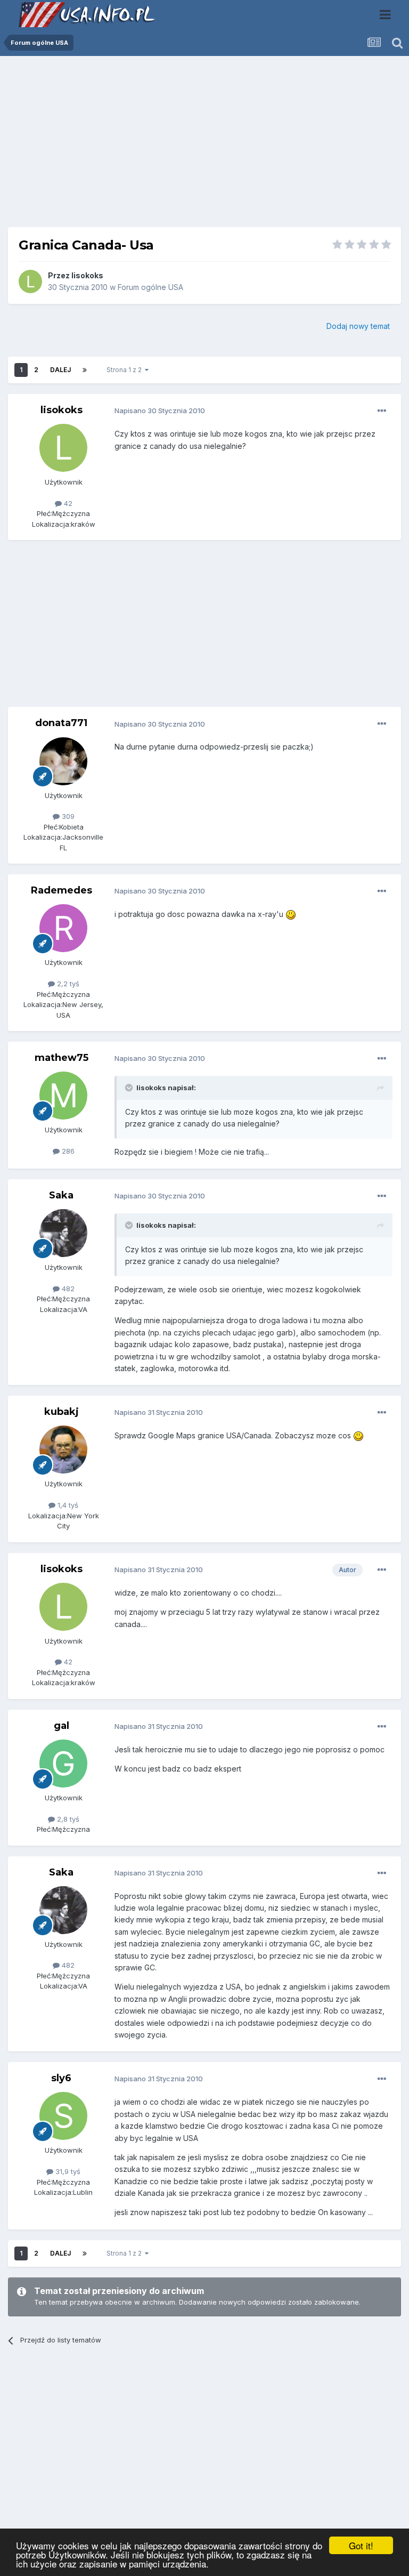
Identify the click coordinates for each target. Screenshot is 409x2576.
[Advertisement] (204, 146)
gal (62, 1726)
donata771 (61, 723)
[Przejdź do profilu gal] (63, 1764)
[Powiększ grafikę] (291, 914)
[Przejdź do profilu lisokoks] (30, 281)
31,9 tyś (67, 2171)
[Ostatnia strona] (85, 370)
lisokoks (87, 275)
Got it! (361, 2545)
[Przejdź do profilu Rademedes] (63, 928)
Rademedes (62, 890)
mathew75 (62, 1058)
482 (67, 1289)
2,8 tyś (67, 1819)
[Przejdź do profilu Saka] (63, 1233)
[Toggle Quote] (130, 1088)
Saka (61, 1195)
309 (67, 816)
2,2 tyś (67, 984)
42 (67, 503)
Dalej (60, 370)
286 (67, 1151)
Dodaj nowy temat (358, 326)
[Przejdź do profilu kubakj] (63, 1450)
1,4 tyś (67, 1505)
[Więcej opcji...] (382, 411)
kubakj (62, 1412)
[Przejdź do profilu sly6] (63, 2116)
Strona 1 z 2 (126, 370)
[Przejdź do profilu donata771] (63, 761)
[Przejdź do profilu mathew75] (63, 1096)
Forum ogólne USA (150, 287)
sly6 (61, 2078)
